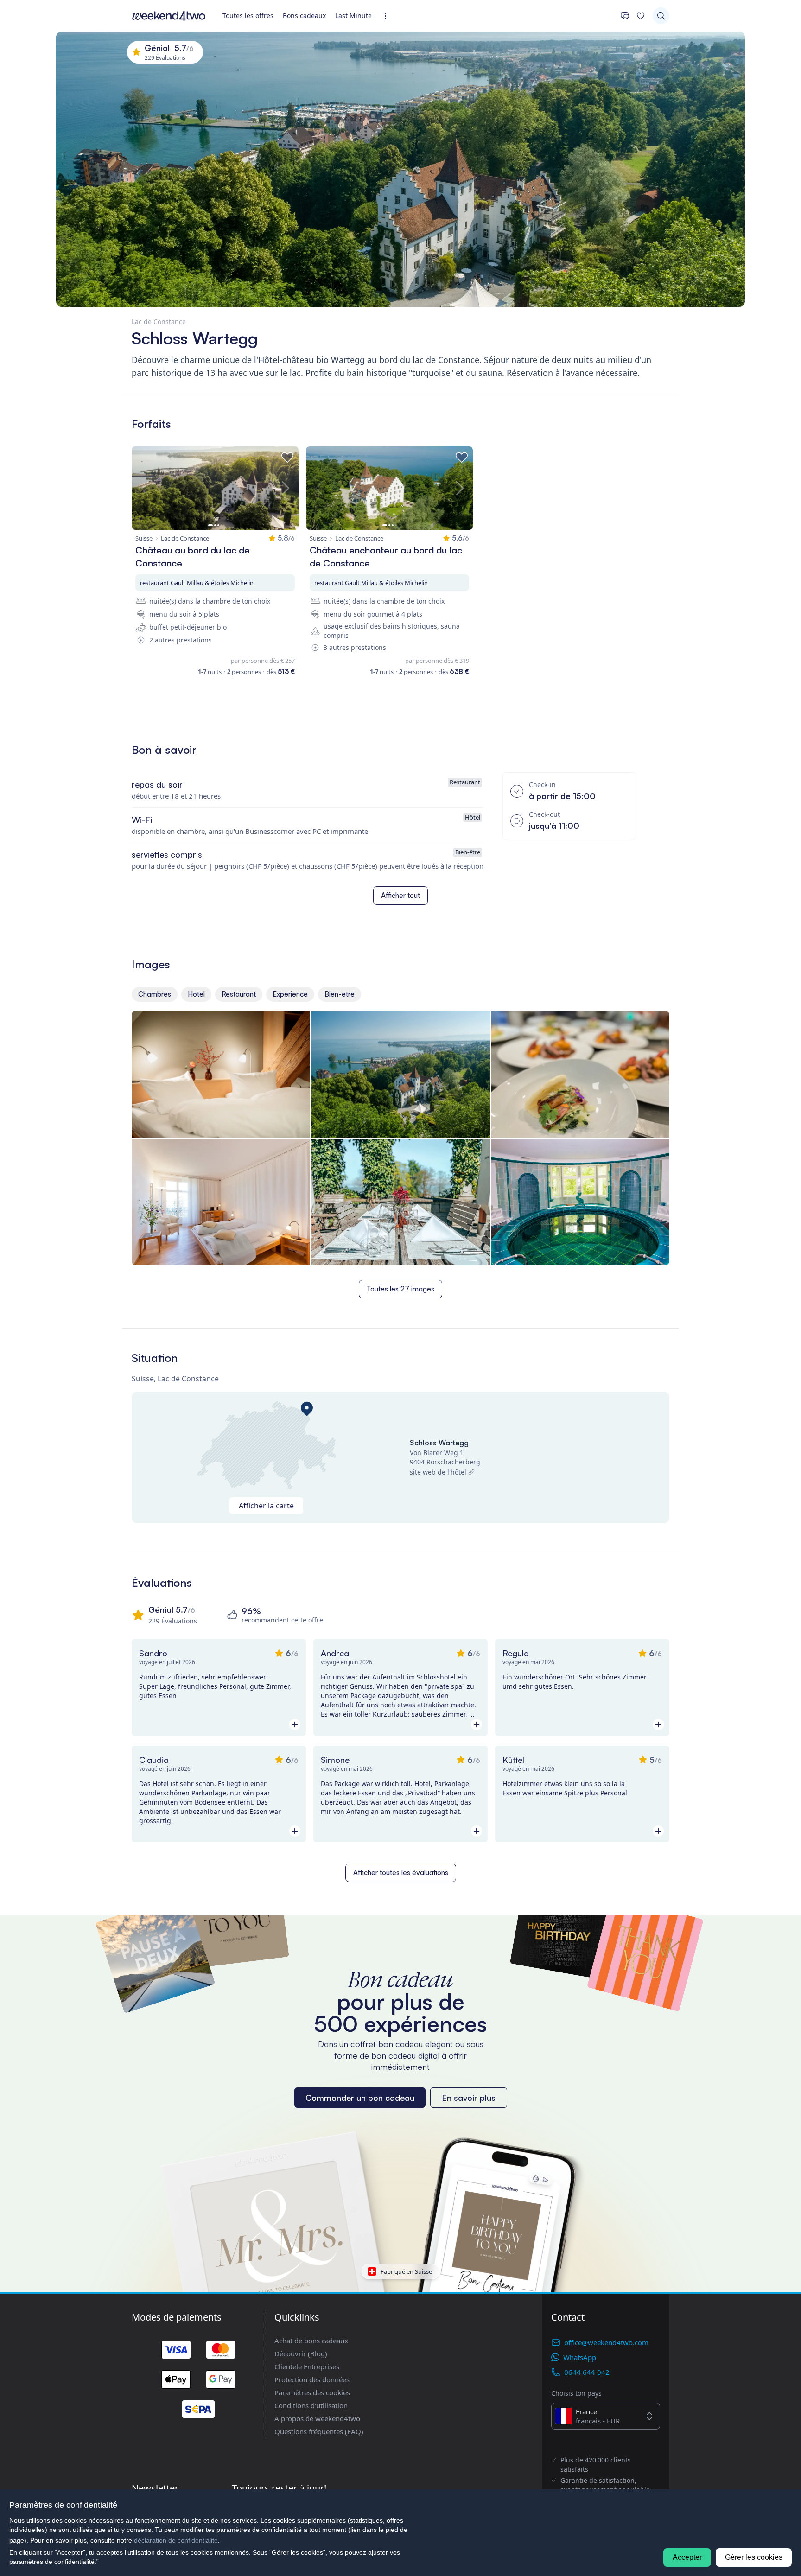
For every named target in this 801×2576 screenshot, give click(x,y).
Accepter (687, 2557)
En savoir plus (469, 2098)
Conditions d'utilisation (311, 2405)
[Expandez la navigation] (388, 16)
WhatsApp (580, 2357)
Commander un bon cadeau (360, 2098)
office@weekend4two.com (606, 2342)
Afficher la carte (266, 1506)
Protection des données (312, 2379)
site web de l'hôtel (438, 1472)
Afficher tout (400, 895)
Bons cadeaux (304, 16)
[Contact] (625, 16)
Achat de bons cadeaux (311, 2341)
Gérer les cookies (754, 2557)
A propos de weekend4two (317, 2418)
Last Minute (353, 16)
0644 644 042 (587, 2372)
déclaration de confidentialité (176, 2540)
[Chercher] (661, 16)
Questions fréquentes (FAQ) (319, 2431)
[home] (169, 16)
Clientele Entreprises (307, 2366)
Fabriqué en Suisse (406, 2271)
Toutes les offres (248, 16)
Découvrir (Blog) (301, 2353)
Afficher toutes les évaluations (401, 1873)
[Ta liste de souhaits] (641, 16)
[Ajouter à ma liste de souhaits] (287, 458)
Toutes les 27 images (400, 1289)
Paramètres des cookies (312, 2392)
